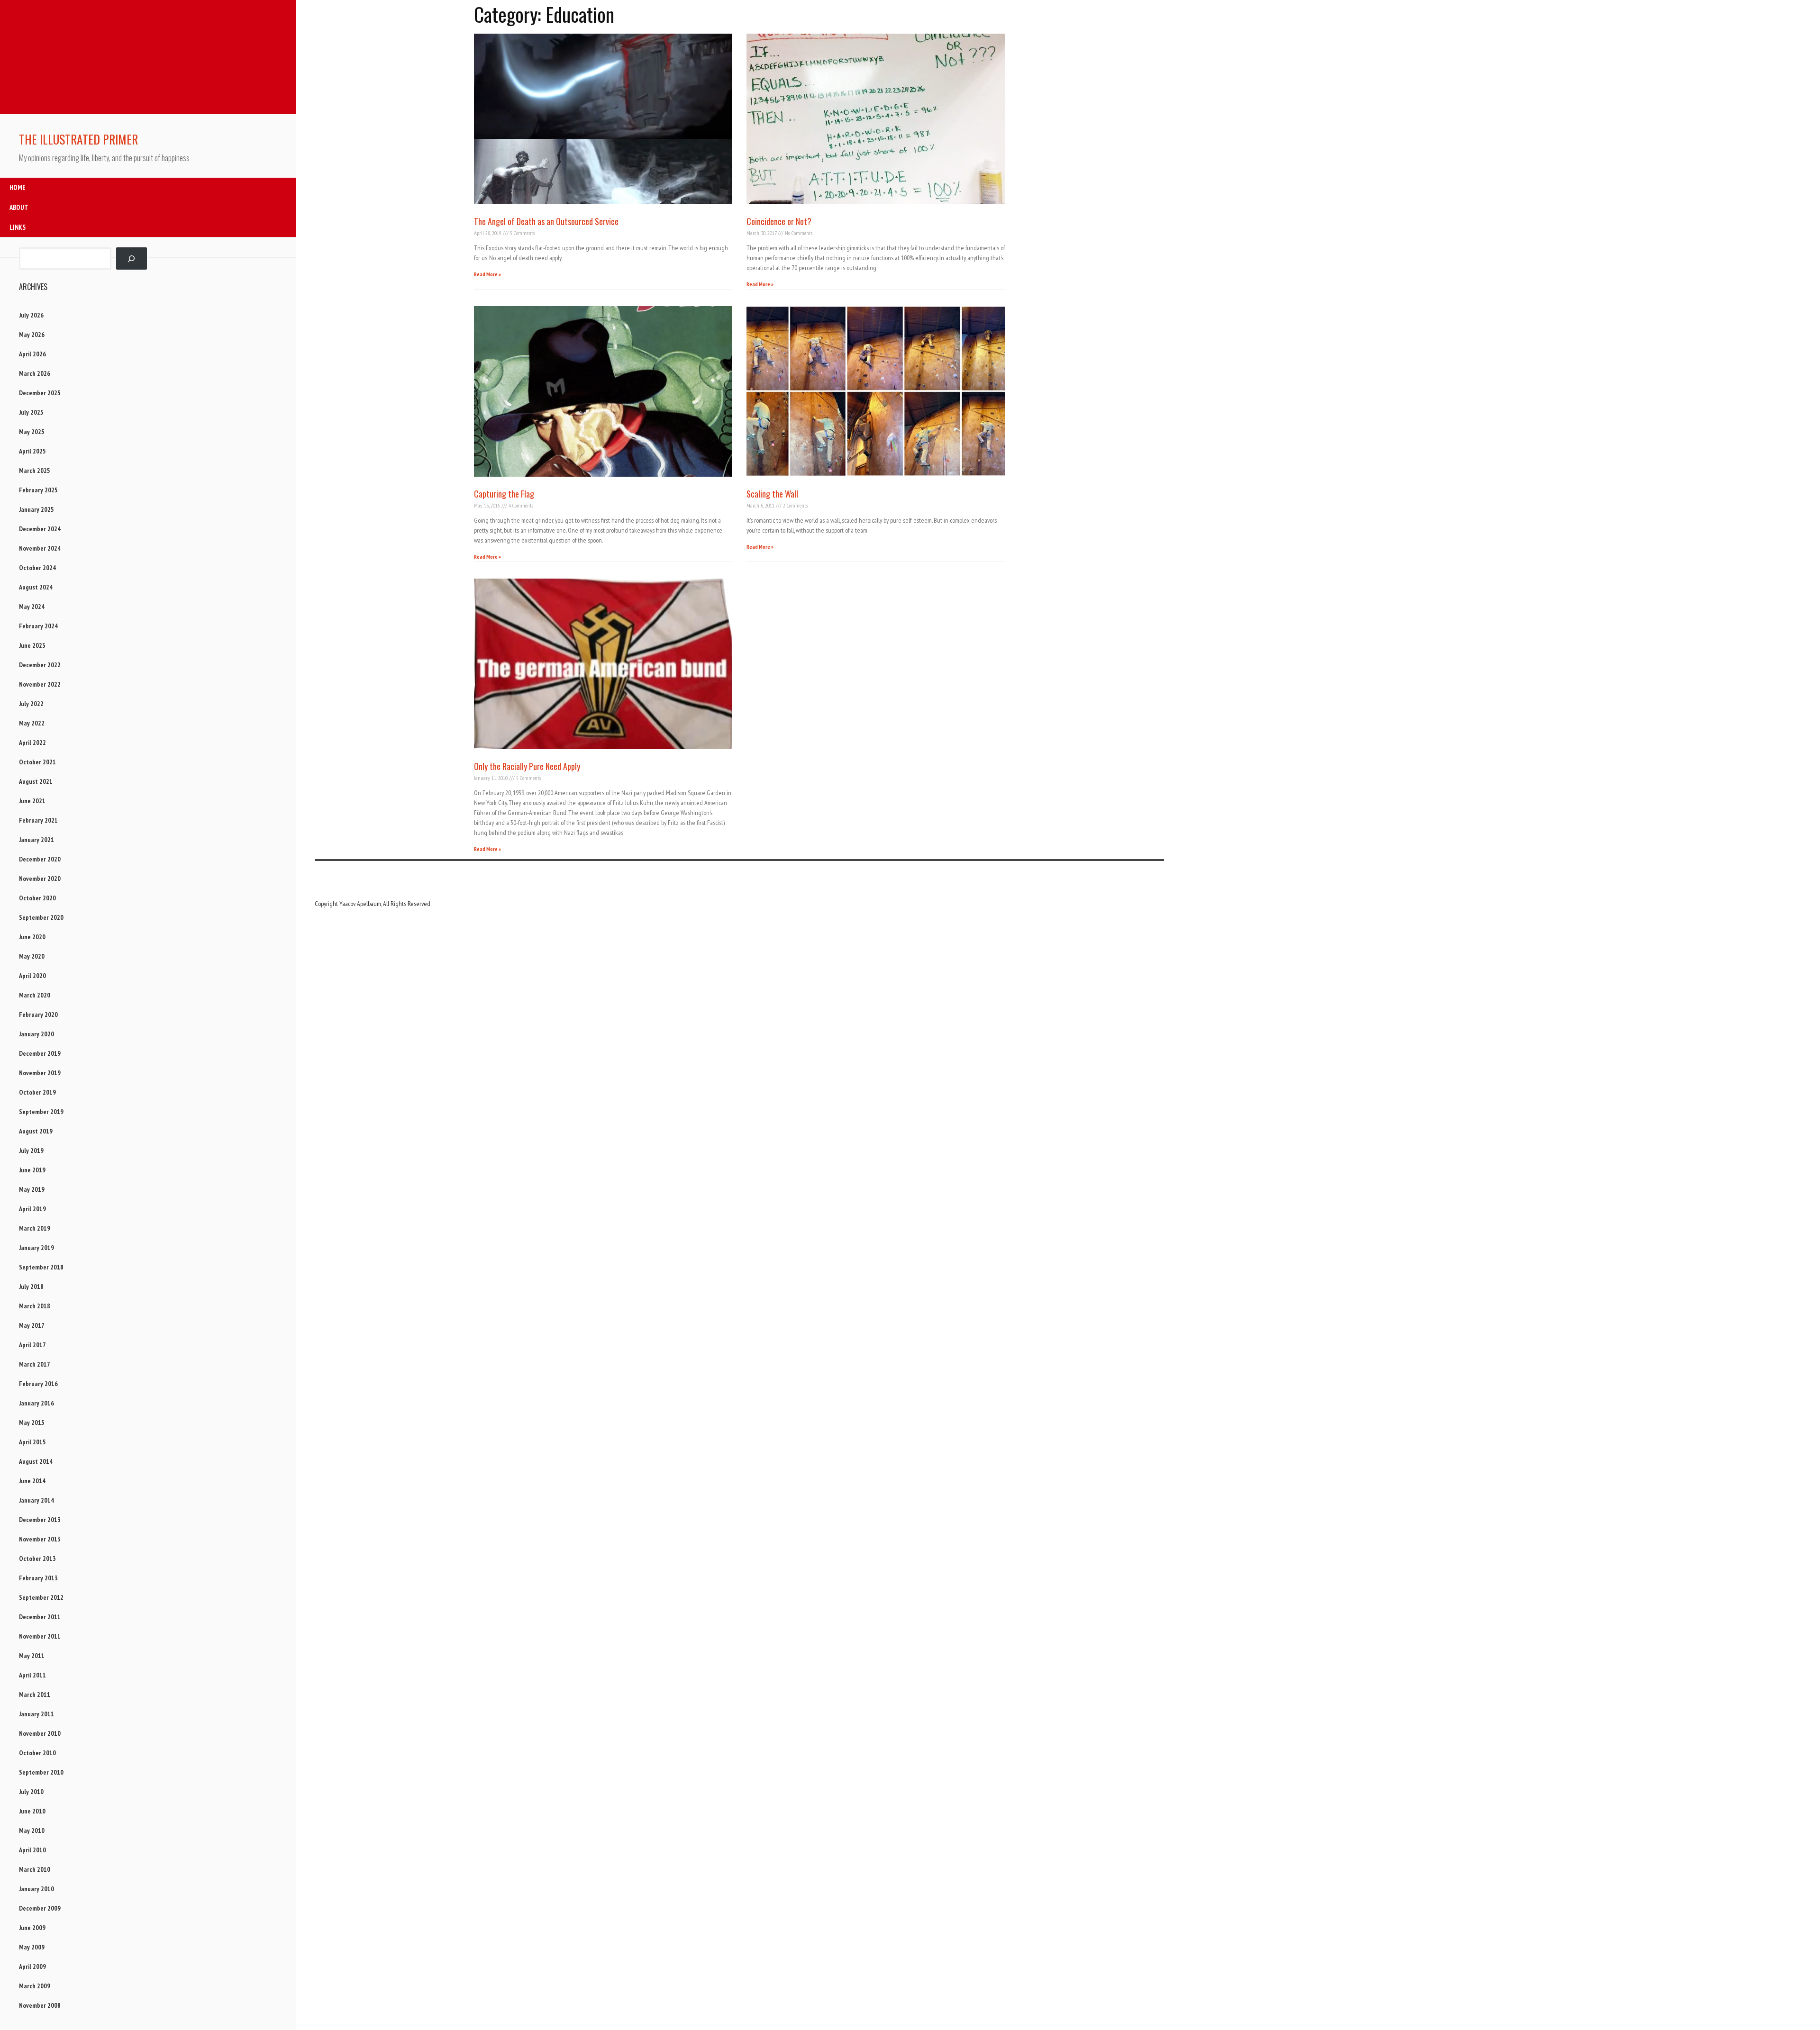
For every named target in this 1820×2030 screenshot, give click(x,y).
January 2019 (36, 1248)
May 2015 (32, 1423)
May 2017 (32, 1325)
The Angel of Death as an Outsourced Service (546, 221)
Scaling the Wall (772, 494)
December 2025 (40, 393)
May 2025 (32, 432)
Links (18, 227)
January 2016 (36, 1403)
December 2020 (40, 859)
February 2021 (38, 820)
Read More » (487, 274)
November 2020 (40, 879)
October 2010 (37, 1753)
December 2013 (40, 1520)
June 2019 (32, 1170)
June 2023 (32, 645)
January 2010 (36, 1889)
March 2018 (35, 1306)
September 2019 (41, 1112)
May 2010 (32, 1831)
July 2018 (31, 1287)
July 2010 (31, 1792)
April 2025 (32, 451)
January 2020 (36, 1034)
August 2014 (36, 1461)
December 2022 (40, 665)
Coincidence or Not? (779, 221)
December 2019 (40, 1053)
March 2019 (35, 1228)
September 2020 (41, 917)
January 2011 (36, 1714)
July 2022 (31, 704)
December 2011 (40, 1617)
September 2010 (41, 1772)
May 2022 (32, 723)
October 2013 (37, 1559)
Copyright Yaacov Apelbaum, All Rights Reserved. (373, 904)
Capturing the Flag (504, 494)
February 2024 (38, 626)
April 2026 (32, 354)
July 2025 (31, 412)
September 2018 (41, 1267)
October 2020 (37, 898)
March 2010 (35, 1869)
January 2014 (36, 1500)
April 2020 (32, 976)
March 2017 (35, 1364)
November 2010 (40, 1733)
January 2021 (36, 840)
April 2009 (32, 1967)
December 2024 (40, 529)
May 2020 (32, 956)
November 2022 (40, 684)
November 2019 (40, 1073)
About (19, 207)
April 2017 (32, 1345)
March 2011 (35, 1695)
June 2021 (32, 801)
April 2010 (32, 1850)
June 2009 (32, 1928)
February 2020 (38, 1015)
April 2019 (32, 1209)
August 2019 (36, 1131)
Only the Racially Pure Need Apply (527, 766)
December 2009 (40, 1908)
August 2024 (36, 587)
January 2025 (36, 509)
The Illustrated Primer (78, 139)
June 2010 (32, 1811)
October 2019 (37, 1092)
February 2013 (38, 1578)
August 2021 (36, 781)
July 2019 (31, 1151)
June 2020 (32, 937)
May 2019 (32, 1189)
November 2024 (40, 548)
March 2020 (35, 995)
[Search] (132, 258)
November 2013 (40, 1539)
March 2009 (35, 1986)
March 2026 (35, 373)
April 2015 (32, 1442)
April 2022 (32, 743)
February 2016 (38, 1384)
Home (18, 187)
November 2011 (40, 1636)
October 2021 (37, 762)
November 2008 (40, 2005)
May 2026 (32, 335)
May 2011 (32, 1656)
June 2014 (32, 1481)
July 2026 (31, 315)
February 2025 (38, 490)
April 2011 (32, 1675)
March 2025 (35, 471)
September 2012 (41, 1597)
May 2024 (32, 607)
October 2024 (37, 568)
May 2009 (32, 1947)
